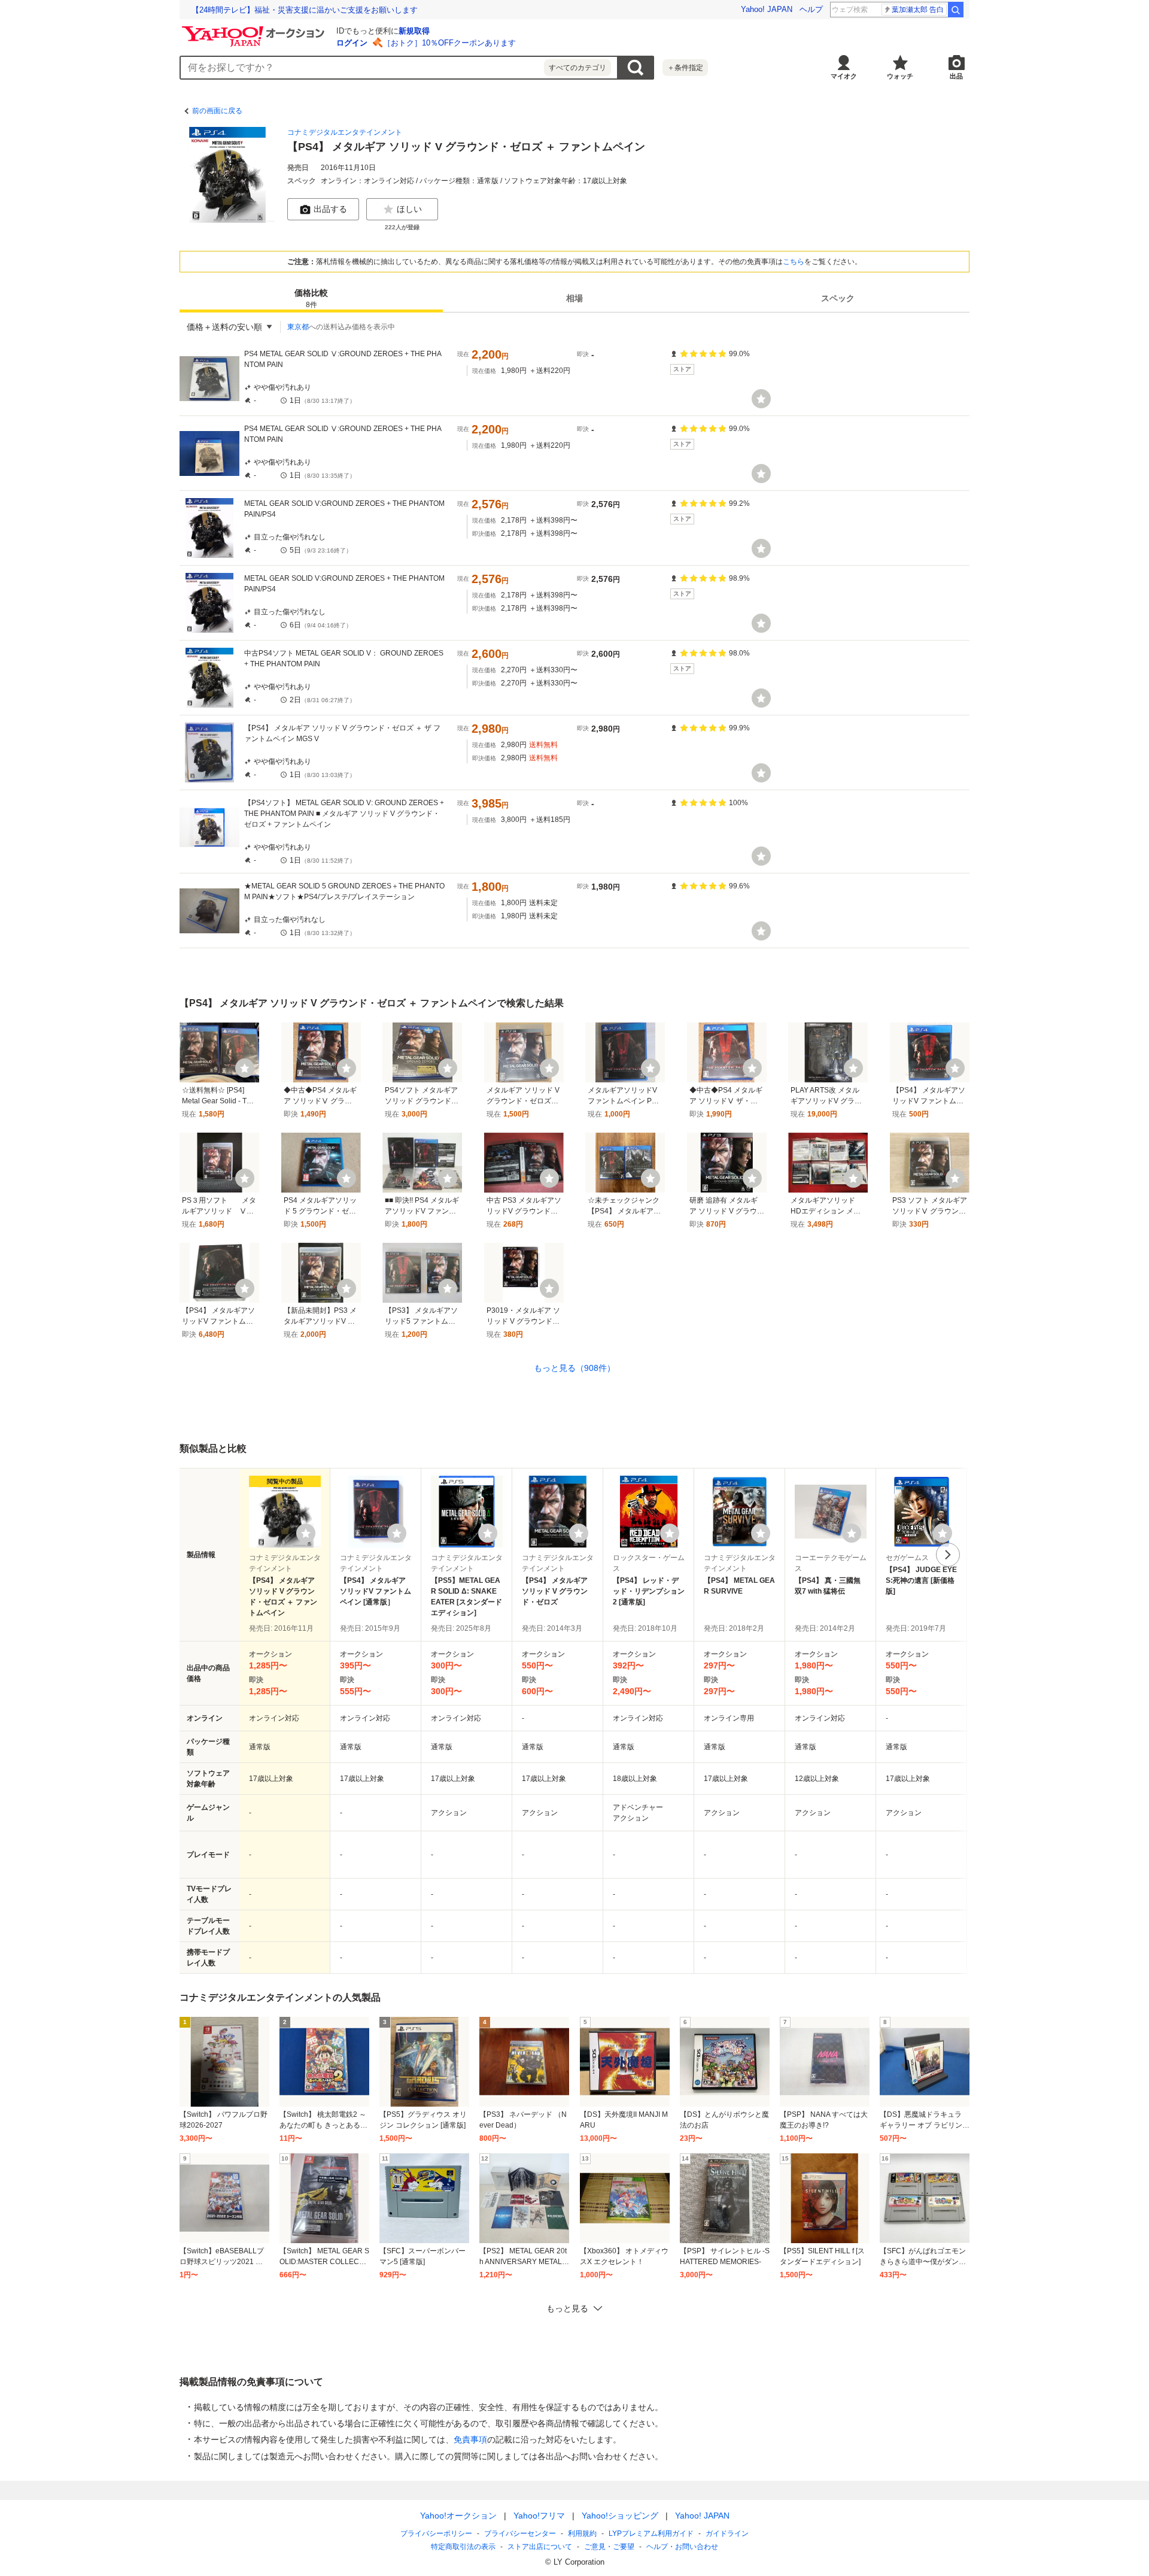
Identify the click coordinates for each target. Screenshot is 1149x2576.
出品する (330, 209)
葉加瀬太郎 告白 (918, 10)
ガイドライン (727, 2533)
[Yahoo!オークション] (255, 29)
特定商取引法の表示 (463, 2547)
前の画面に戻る (217, 111)
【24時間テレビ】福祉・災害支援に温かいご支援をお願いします (305, 10)
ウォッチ (900, 76)
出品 (956, 76)
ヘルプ (811, 9)
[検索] (956, 10)
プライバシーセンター (520, 2533)
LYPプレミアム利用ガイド (651, 2533)
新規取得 (414, 31)
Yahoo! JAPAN (767, 9)
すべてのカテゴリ (577, 68)
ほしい (409, 209)
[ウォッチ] (761, 399)
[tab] (311, 298)
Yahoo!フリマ (539, 2516)
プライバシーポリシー (436, 2533)
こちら (794, 262)
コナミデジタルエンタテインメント (345, 132)
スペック (838, 298)
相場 (574, 298)
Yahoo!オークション (458, 2516)
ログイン (352, 43)
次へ (948, 1555)
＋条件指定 (685, 68)
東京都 (298, 327)
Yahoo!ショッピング (620, 2516)
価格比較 (311, 298)
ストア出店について (540, 2547)
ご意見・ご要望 (609, 2547)
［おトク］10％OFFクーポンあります (449, 43)
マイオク (844, 76)
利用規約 (582, 2533)
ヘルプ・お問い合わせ (682, 2547)
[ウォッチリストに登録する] (306, 1533)
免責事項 (470, 2440)
